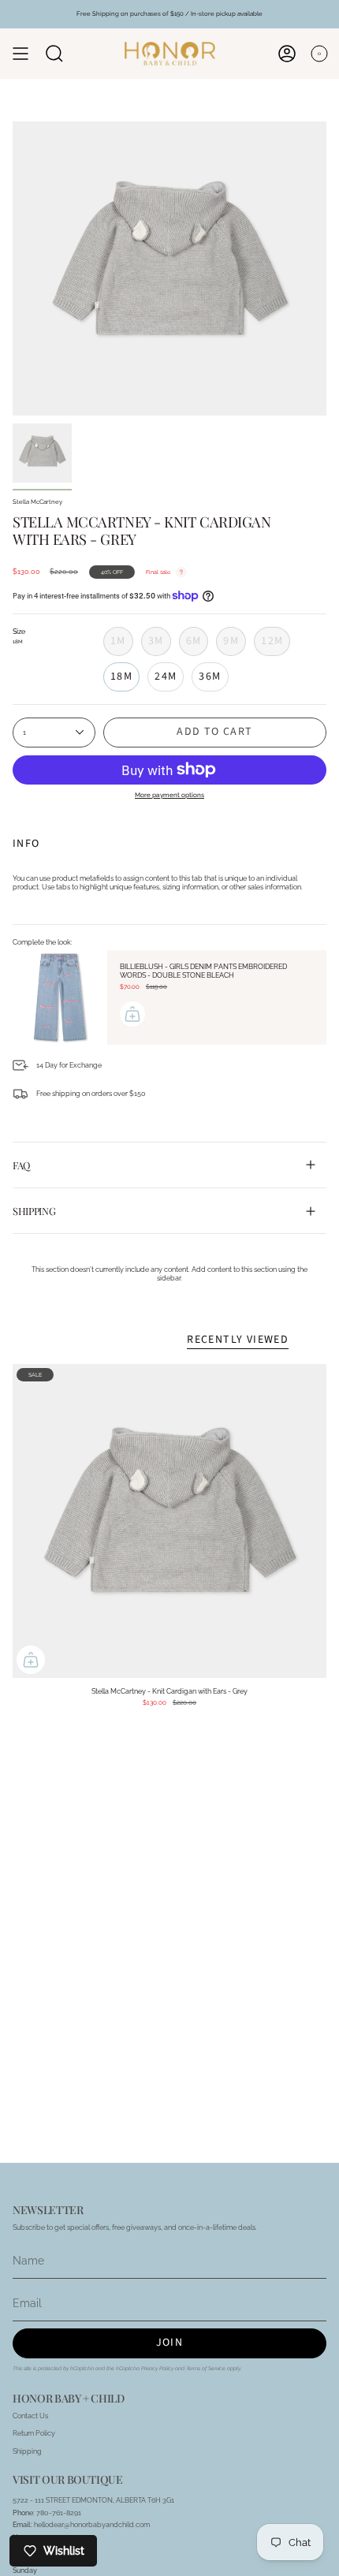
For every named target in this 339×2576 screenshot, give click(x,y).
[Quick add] (31, 1660)
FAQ (21, 1165)
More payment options (169, 795)
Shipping (34, 1211)
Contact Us (30, 2416)
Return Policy (34, 2433)
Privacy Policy (157, 2369)
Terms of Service (206, 2369)
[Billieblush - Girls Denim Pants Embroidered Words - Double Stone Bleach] (60, 997)
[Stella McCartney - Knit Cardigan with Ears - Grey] (169, 1521)
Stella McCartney (37, 502)
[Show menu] (20, 54)
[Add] (132, 1014)
